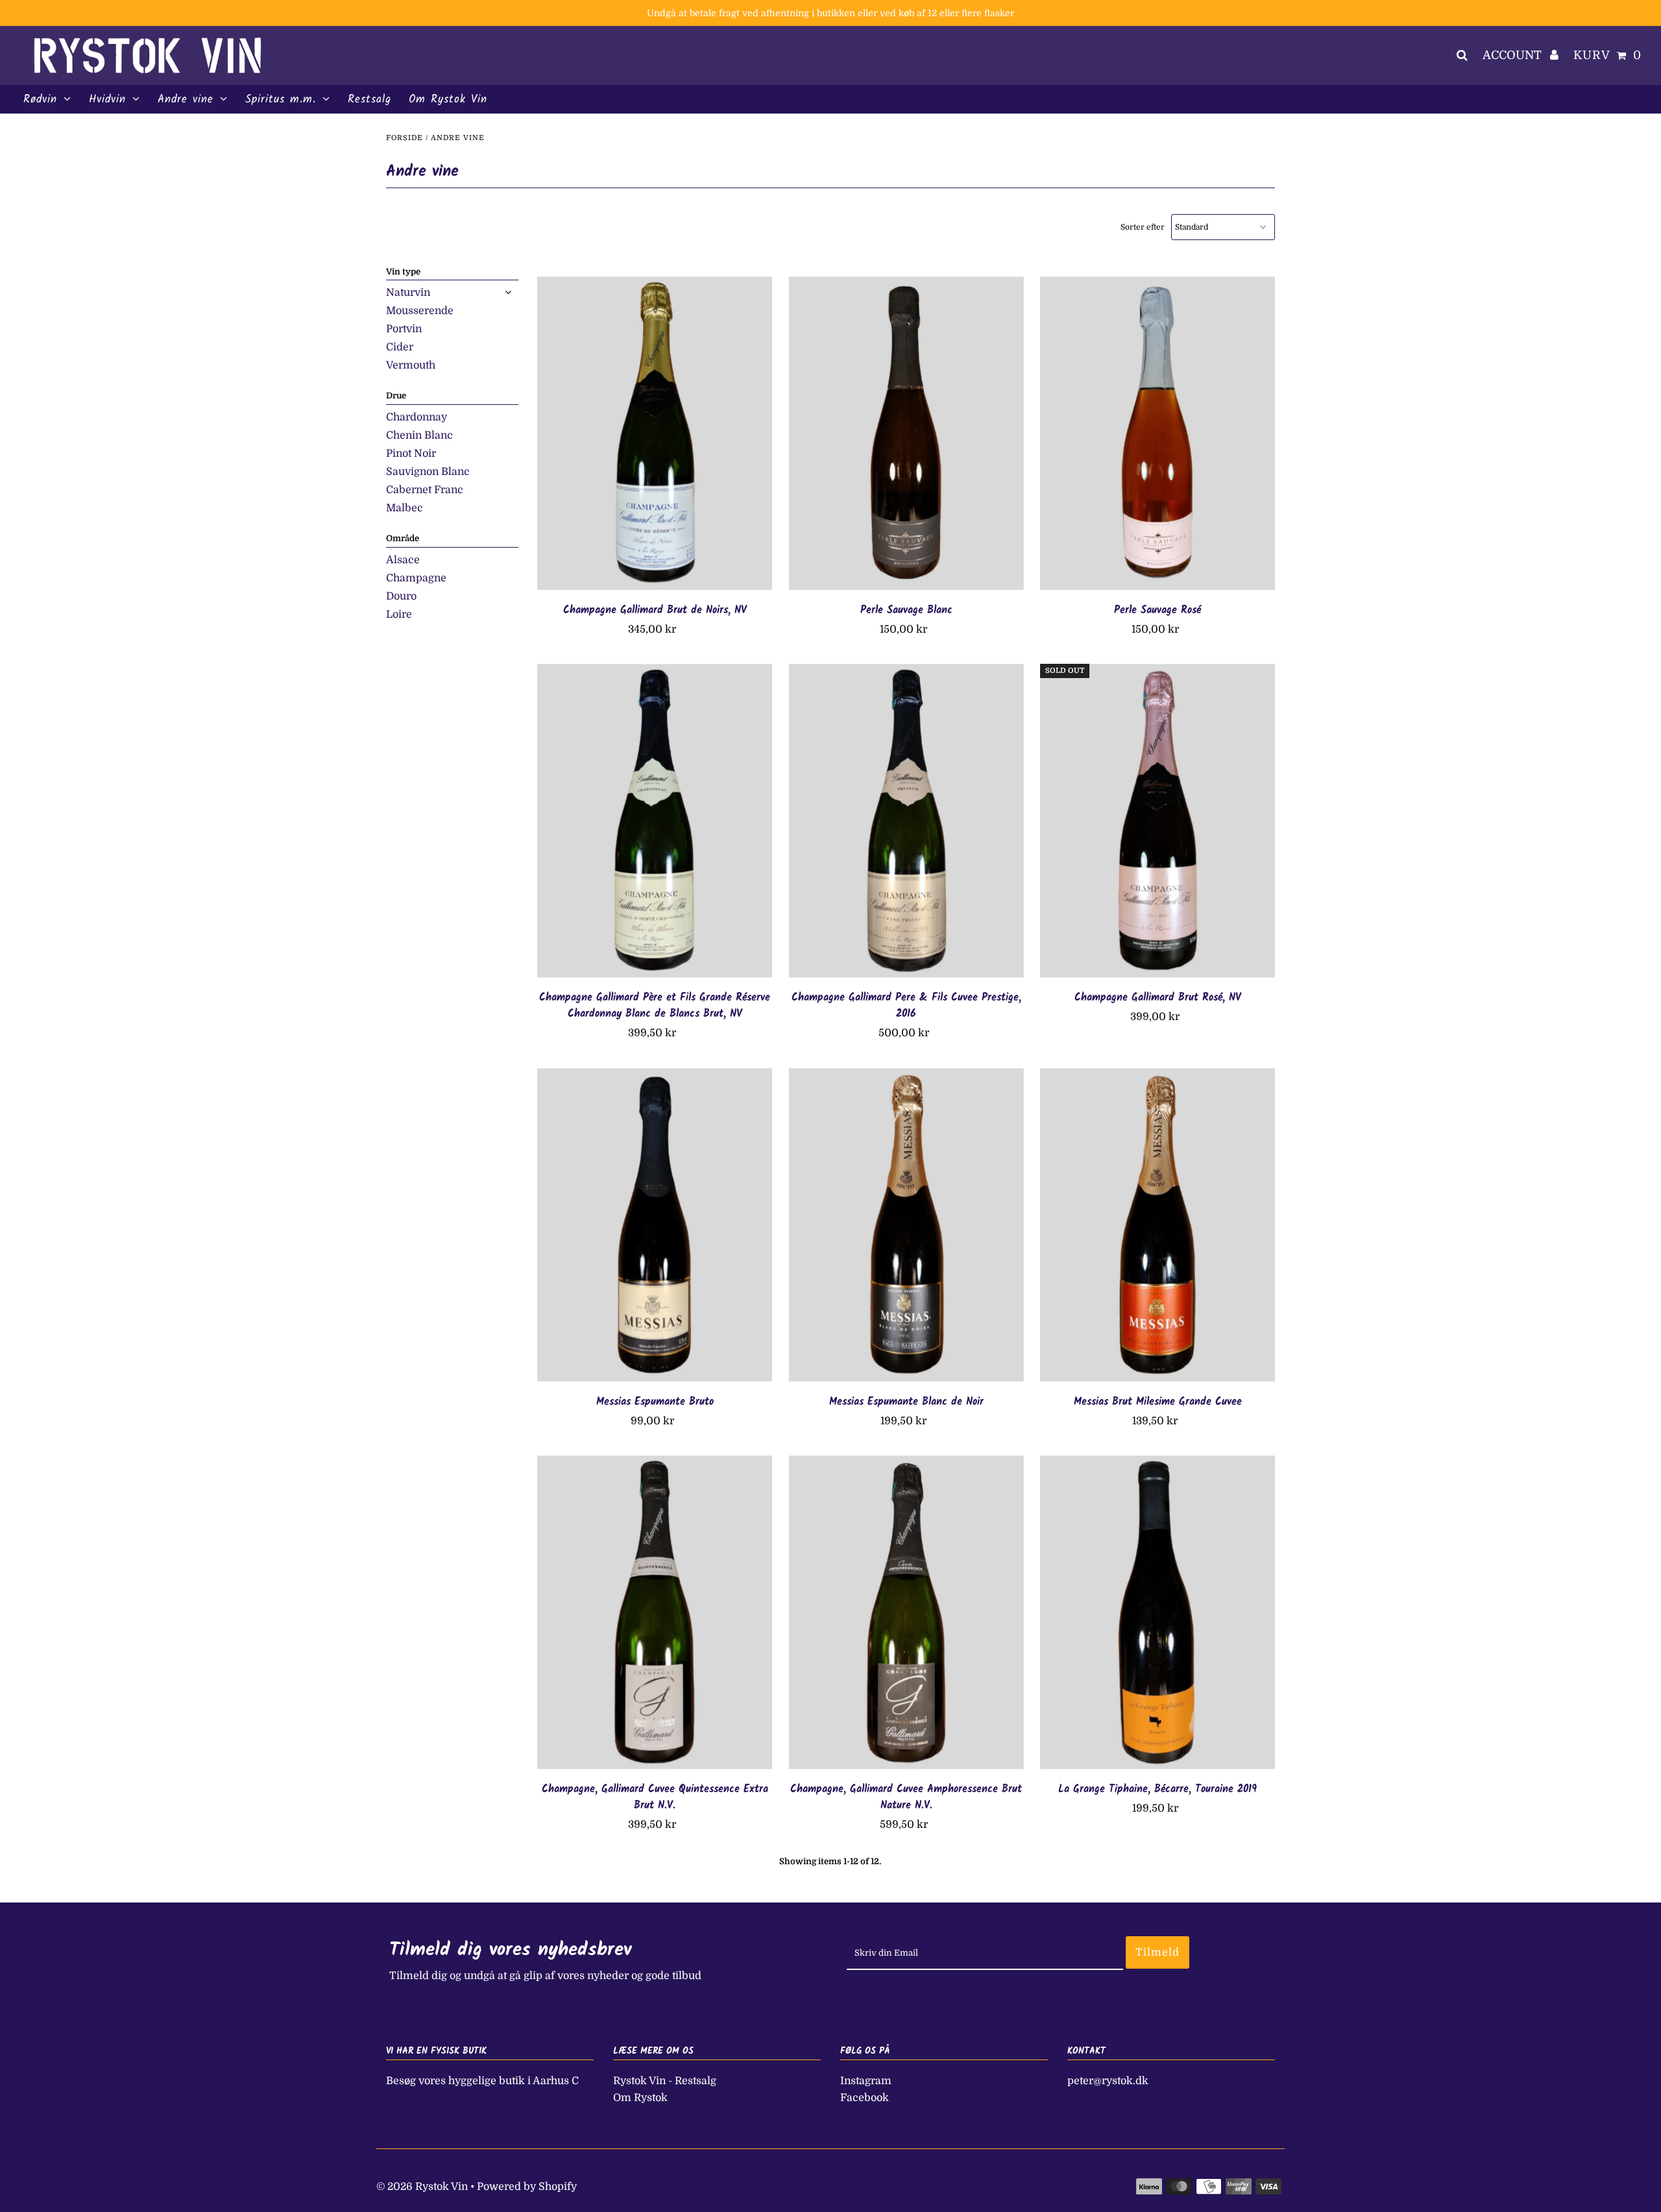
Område (403, 538)
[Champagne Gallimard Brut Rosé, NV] (1158, 820)
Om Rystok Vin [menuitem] (448, 100)
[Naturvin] (508, 293)
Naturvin (408, 293)
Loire (399, 614)
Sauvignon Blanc (428, 472)
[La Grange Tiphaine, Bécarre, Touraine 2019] (1158, 1612)
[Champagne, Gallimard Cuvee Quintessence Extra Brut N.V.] (655, 1612)
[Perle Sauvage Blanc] (906, 433)
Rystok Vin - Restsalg (665, 2081)
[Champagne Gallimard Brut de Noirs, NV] (655, 433)
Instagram (866, 2081)
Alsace (403, 560)
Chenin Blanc (419, 435)
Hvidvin (107, 100)
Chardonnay (417, 417)
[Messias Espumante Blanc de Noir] (906, 1225)
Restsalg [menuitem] (370, 100)
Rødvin (40, 100)
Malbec (405, 508)
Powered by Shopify (527, 2187)
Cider (400, 347)
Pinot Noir (411, 454)
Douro (401, 596)
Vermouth (411, 365)
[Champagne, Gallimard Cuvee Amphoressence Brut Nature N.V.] (906, 1612)
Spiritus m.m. (281, 100)
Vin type (403, 272)
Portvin (404, 329)
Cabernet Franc (425, 490)
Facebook (865, 2098)
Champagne (416, 578)
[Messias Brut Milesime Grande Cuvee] (1158, 1225)
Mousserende (420, 311)
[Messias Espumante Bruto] (655, 1225)
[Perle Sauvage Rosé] (1158, 433)
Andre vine (186, 100)
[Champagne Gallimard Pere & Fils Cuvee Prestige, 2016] (906, 820)
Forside (405, 138)
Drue (396, 395)
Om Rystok (640, 2098)
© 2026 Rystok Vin (422, 2187)
